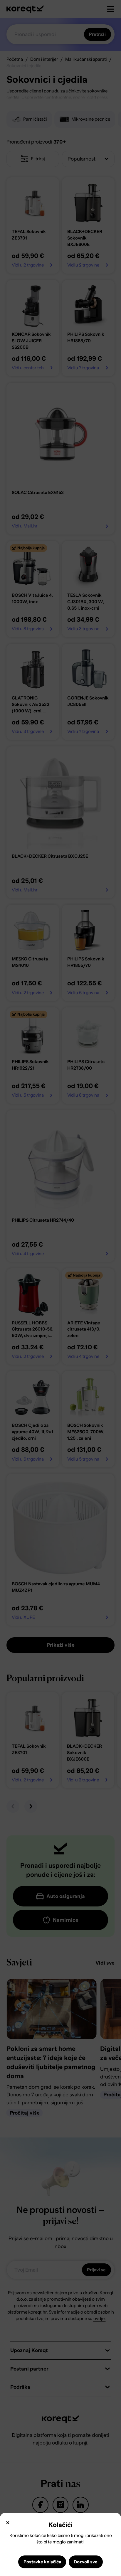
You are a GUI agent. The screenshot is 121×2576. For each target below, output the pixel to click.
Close (8, 2523)
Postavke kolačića (42, 2562)
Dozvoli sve (86, 2562)
